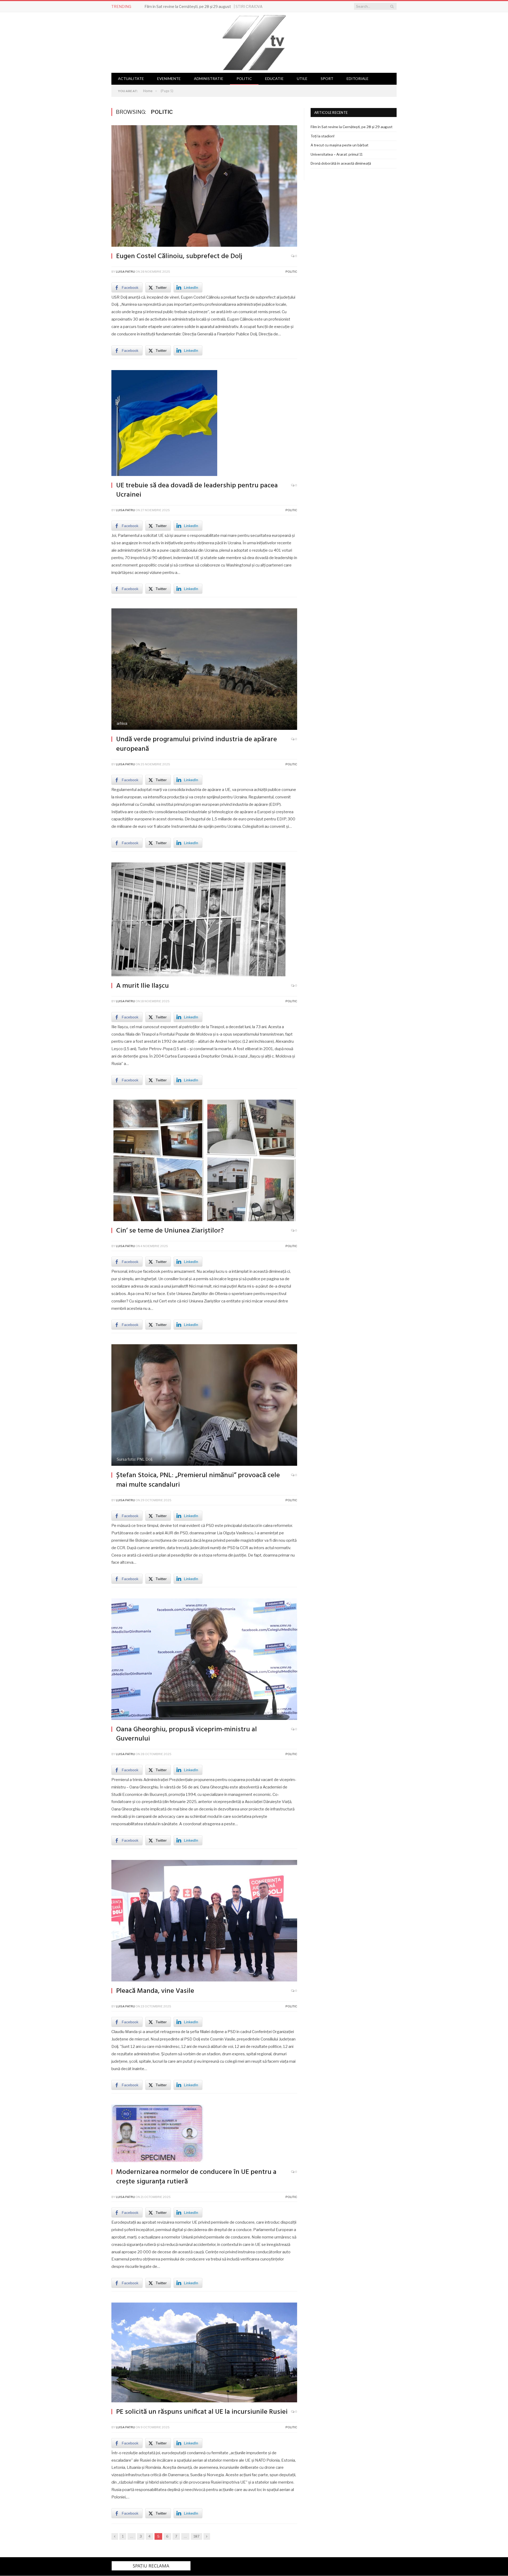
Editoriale (358, 78)
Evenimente (169, 78)
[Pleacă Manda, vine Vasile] (204, 1921)
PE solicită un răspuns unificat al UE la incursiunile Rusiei (202, 2412)
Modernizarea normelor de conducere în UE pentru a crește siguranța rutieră (196, 2177)
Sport (327, 78)
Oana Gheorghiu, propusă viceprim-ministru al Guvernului (187, 1734)
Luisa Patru (125, 272)
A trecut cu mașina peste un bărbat (339, 145)
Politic (244, 78)
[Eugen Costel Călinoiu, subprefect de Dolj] (204, 187)
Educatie (274, 78)
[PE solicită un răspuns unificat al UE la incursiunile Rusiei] (204, 2353)
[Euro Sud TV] (254, 41)
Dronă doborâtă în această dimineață (341, 163)
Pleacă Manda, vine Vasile (155, 1991)
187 (196, 2536)
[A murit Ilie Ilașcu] (204, 920)
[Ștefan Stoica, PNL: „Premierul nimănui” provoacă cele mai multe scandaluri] (204, 1406)
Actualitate (131, 78)
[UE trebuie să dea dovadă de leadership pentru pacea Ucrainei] (204, 424)
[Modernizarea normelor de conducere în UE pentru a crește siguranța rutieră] (204, 2134)
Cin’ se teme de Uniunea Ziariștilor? (170, 1231)
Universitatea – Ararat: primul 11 (337, 154)
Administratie (209, 78)
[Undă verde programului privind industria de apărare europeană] (204, 670)
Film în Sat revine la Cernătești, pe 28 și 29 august (188, 6)
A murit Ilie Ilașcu (142, 986)
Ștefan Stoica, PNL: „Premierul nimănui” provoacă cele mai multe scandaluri (198, 1480)
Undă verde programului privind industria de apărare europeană (197, 744)
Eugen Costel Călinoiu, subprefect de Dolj (179, 256)
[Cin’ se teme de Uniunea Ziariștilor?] (204, 1161)
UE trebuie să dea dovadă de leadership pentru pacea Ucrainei (197, 490)
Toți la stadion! (323, 136)
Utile (302, 78)
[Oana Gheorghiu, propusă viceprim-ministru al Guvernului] (204, 1660)
